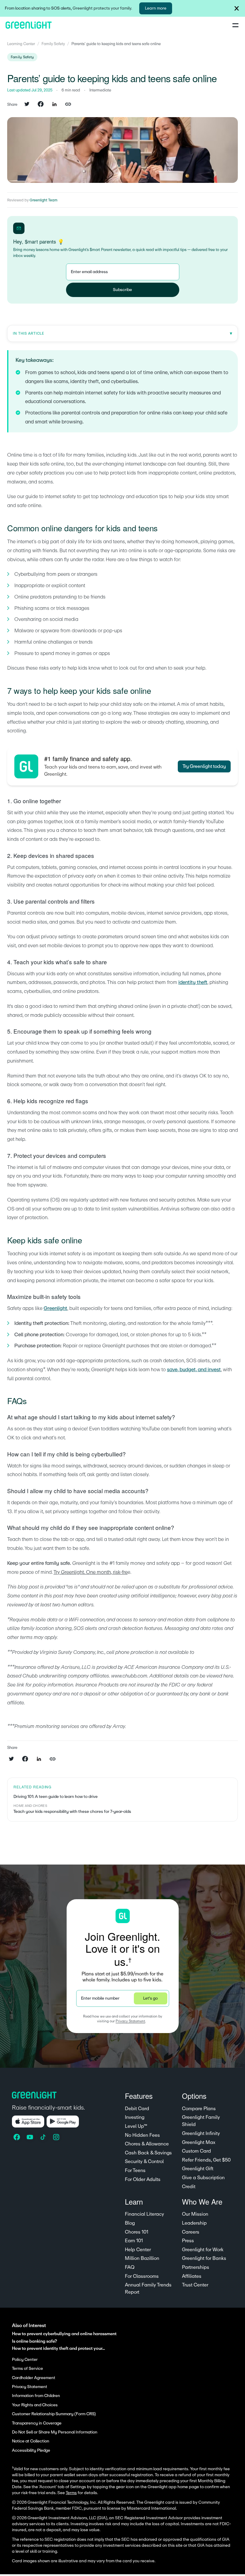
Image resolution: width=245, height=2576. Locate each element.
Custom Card (196, 2151)
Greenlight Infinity (201, 2133)
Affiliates (192, 2276)
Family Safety (53, 44)
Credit (189, 2187)
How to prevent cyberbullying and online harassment (64, 2334)
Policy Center (25, 2360)
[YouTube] (30, 2137)
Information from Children (36, 2396)
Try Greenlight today (204, 766)
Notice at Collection (31, 2441)
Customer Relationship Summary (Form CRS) (54, 2414)
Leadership (194, 2223)
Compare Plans (199, 2109)
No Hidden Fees (142, 2135)
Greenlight (55, 1308)
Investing (135, 2117)
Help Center (138, 2250)
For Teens (135, 2171)
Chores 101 (137, 2232)
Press (188, 2241)
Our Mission (195, 2214)
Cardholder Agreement (34, 2378)
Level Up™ (136, 2126)
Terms (71, 2493)
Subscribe (122, 290)
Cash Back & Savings (148, 2153)
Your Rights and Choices (35, 2405)
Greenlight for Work (203, 2250)
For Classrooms (142, 2276)
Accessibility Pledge (31, 2451)
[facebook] (41, 105)
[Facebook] (17, 2137)
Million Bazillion (142, 2258)
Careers (191, 2232)
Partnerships (196, 2267)
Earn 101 (134, 2241)
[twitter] (27, 105)
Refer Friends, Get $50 (206, 2160)
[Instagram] (57, 2137)
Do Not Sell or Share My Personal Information (55, 2432)
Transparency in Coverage (37, 2423)
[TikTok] (44, 2137)
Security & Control (144, 2162)
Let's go (150, 1998)
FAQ (130, 2267)
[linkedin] (54, 105)
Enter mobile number (100, 1998)
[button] (237, 8)
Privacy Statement (130, 2021)
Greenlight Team (43, 200)
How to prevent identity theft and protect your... (58, 2348)
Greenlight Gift (198, 2169)
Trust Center (195, 2285)
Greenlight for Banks (204, 2258)
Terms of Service (27, 2369)
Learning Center (21, 44)
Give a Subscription (203, 2178)
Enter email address (89, 272)
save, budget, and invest (194, 1370)
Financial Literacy (144, 2214)
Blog (130, 2223)
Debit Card (137, 2109)
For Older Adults (143, 2179)
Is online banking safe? (35, 2341)
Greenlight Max (199, 2142)
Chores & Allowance (147, 2144)
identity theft (193, 982)
